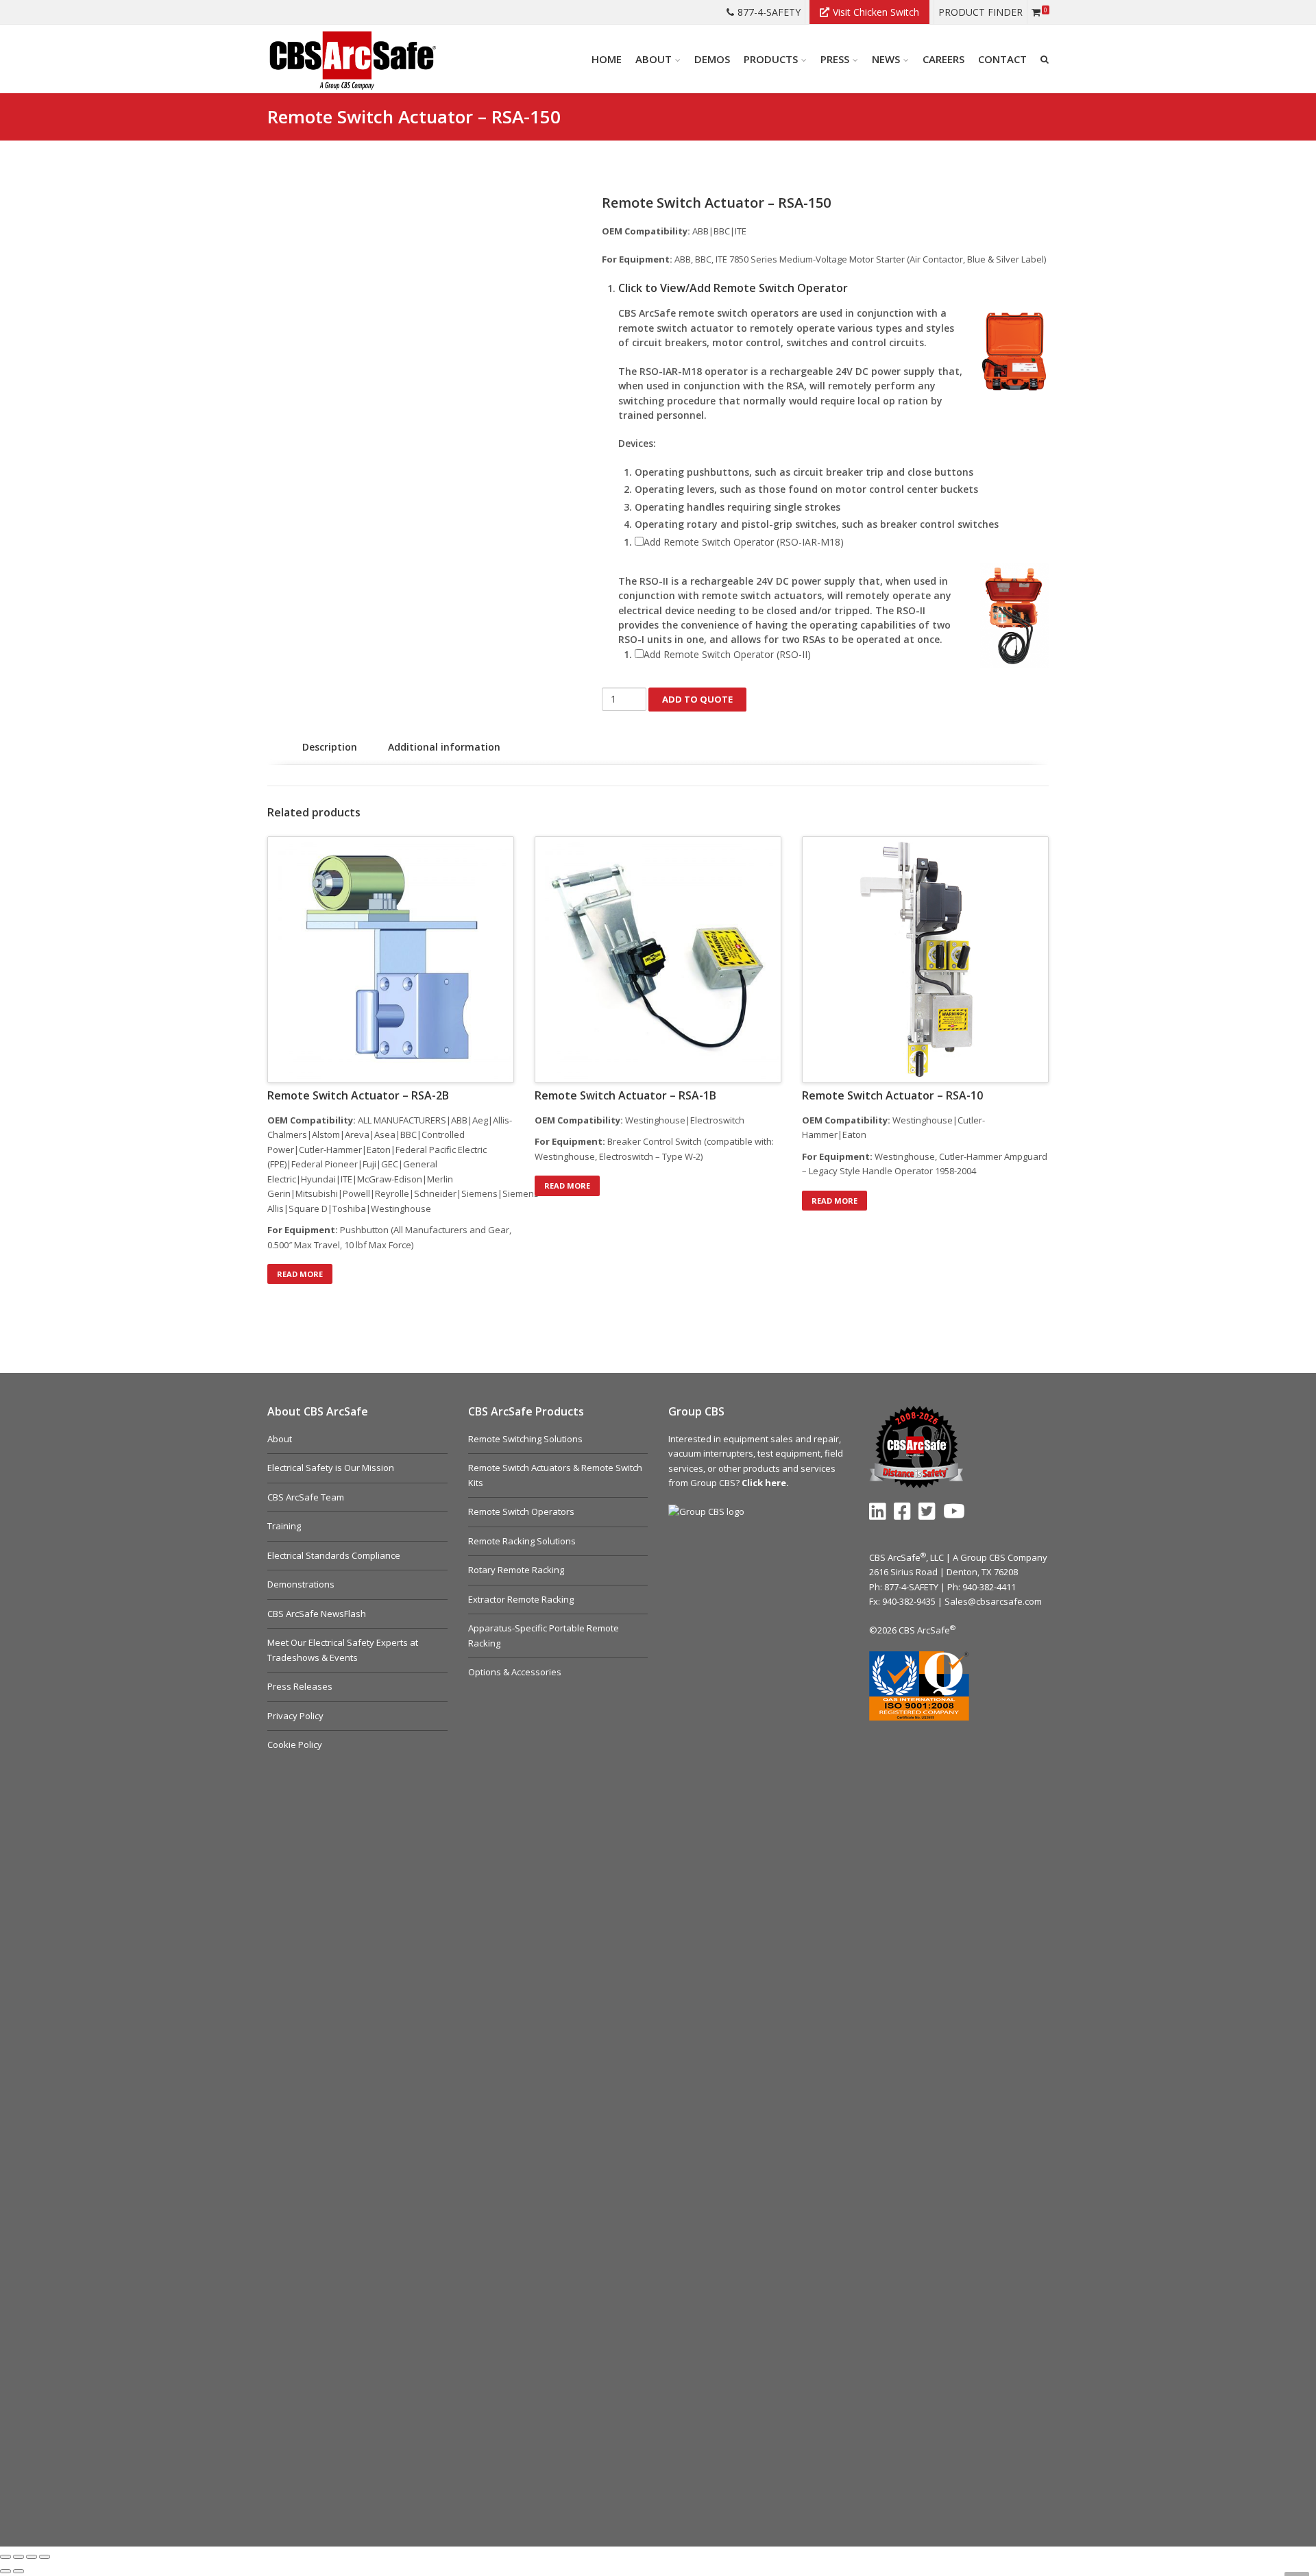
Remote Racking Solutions (522, 1541)
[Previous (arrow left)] (5, 2571)
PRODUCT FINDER (980, 12)
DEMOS (712, 59)
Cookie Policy (295, 1745)
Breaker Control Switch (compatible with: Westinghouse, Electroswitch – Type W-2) (654, 1149)
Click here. (765, 1483)
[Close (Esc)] (45, 2557)
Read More (300, 1274)
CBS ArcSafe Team (306, 1497)
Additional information (444, 747)
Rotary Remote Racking (516, 1570)
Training (284, 1526)
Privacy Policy (295, 1716)
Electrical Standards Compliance (334, 1555)
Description (330, 747)
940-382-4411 (989, 1587)
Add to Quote (697, 699)
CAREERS (943, 59)
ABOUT (654, 59)
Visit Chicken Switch (876, 12)
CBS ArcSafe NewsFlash (317, 1614)
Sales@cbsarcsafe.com (993, 1601)
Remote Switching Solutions (525, 1439)
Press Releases (300, 1686)
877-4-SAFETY (769, 12)
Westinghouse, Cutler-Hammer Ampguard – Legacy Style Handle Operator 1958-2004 (925, 1164)
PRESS (835, 59)
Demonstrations (301, 1584)
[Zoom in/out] (5, 2557)
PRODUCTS (771, 59)
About (280, 1439)
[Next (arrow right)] (19, 2571)
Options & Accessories (515, 1672)
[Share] (32, 2557)
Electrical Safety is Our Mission (331, 1468)
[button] (834, 288)
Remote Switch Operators (521, 1511)
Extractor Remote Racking (521, 1599)
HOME (607, 59)
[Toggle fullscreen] (19, 2557)
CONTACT (1002, 59)
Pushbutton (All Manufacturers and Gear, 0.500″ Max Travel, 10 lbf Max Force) (389, 1237)
